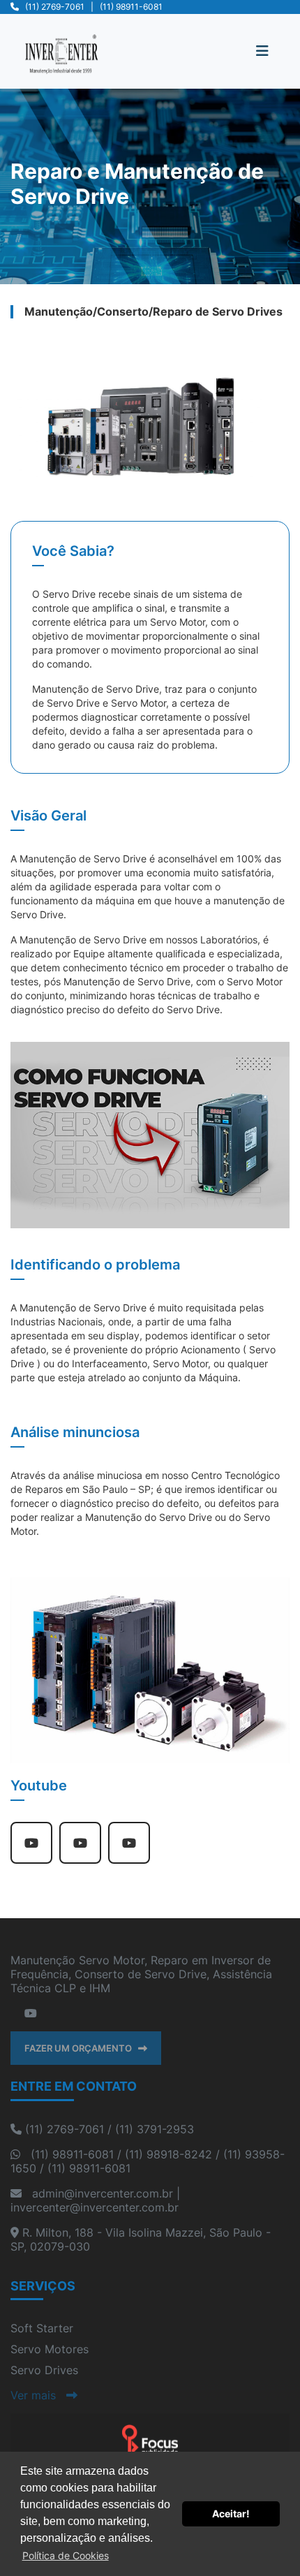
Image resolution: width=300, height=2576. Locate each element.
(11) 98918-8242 (168, 2154)
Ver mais (38, 2395)
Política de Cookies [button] (66, 2555)
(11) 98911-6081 (131, 7)
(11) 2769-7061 (55, 7)
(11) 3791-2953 (155, 2129)
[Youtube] (31, 2013)
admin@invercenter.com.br (103, 2193)
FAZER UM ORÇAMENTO (81, 2048)
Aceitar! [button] (231, 2514)
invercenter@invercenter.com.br (95, 2207)
